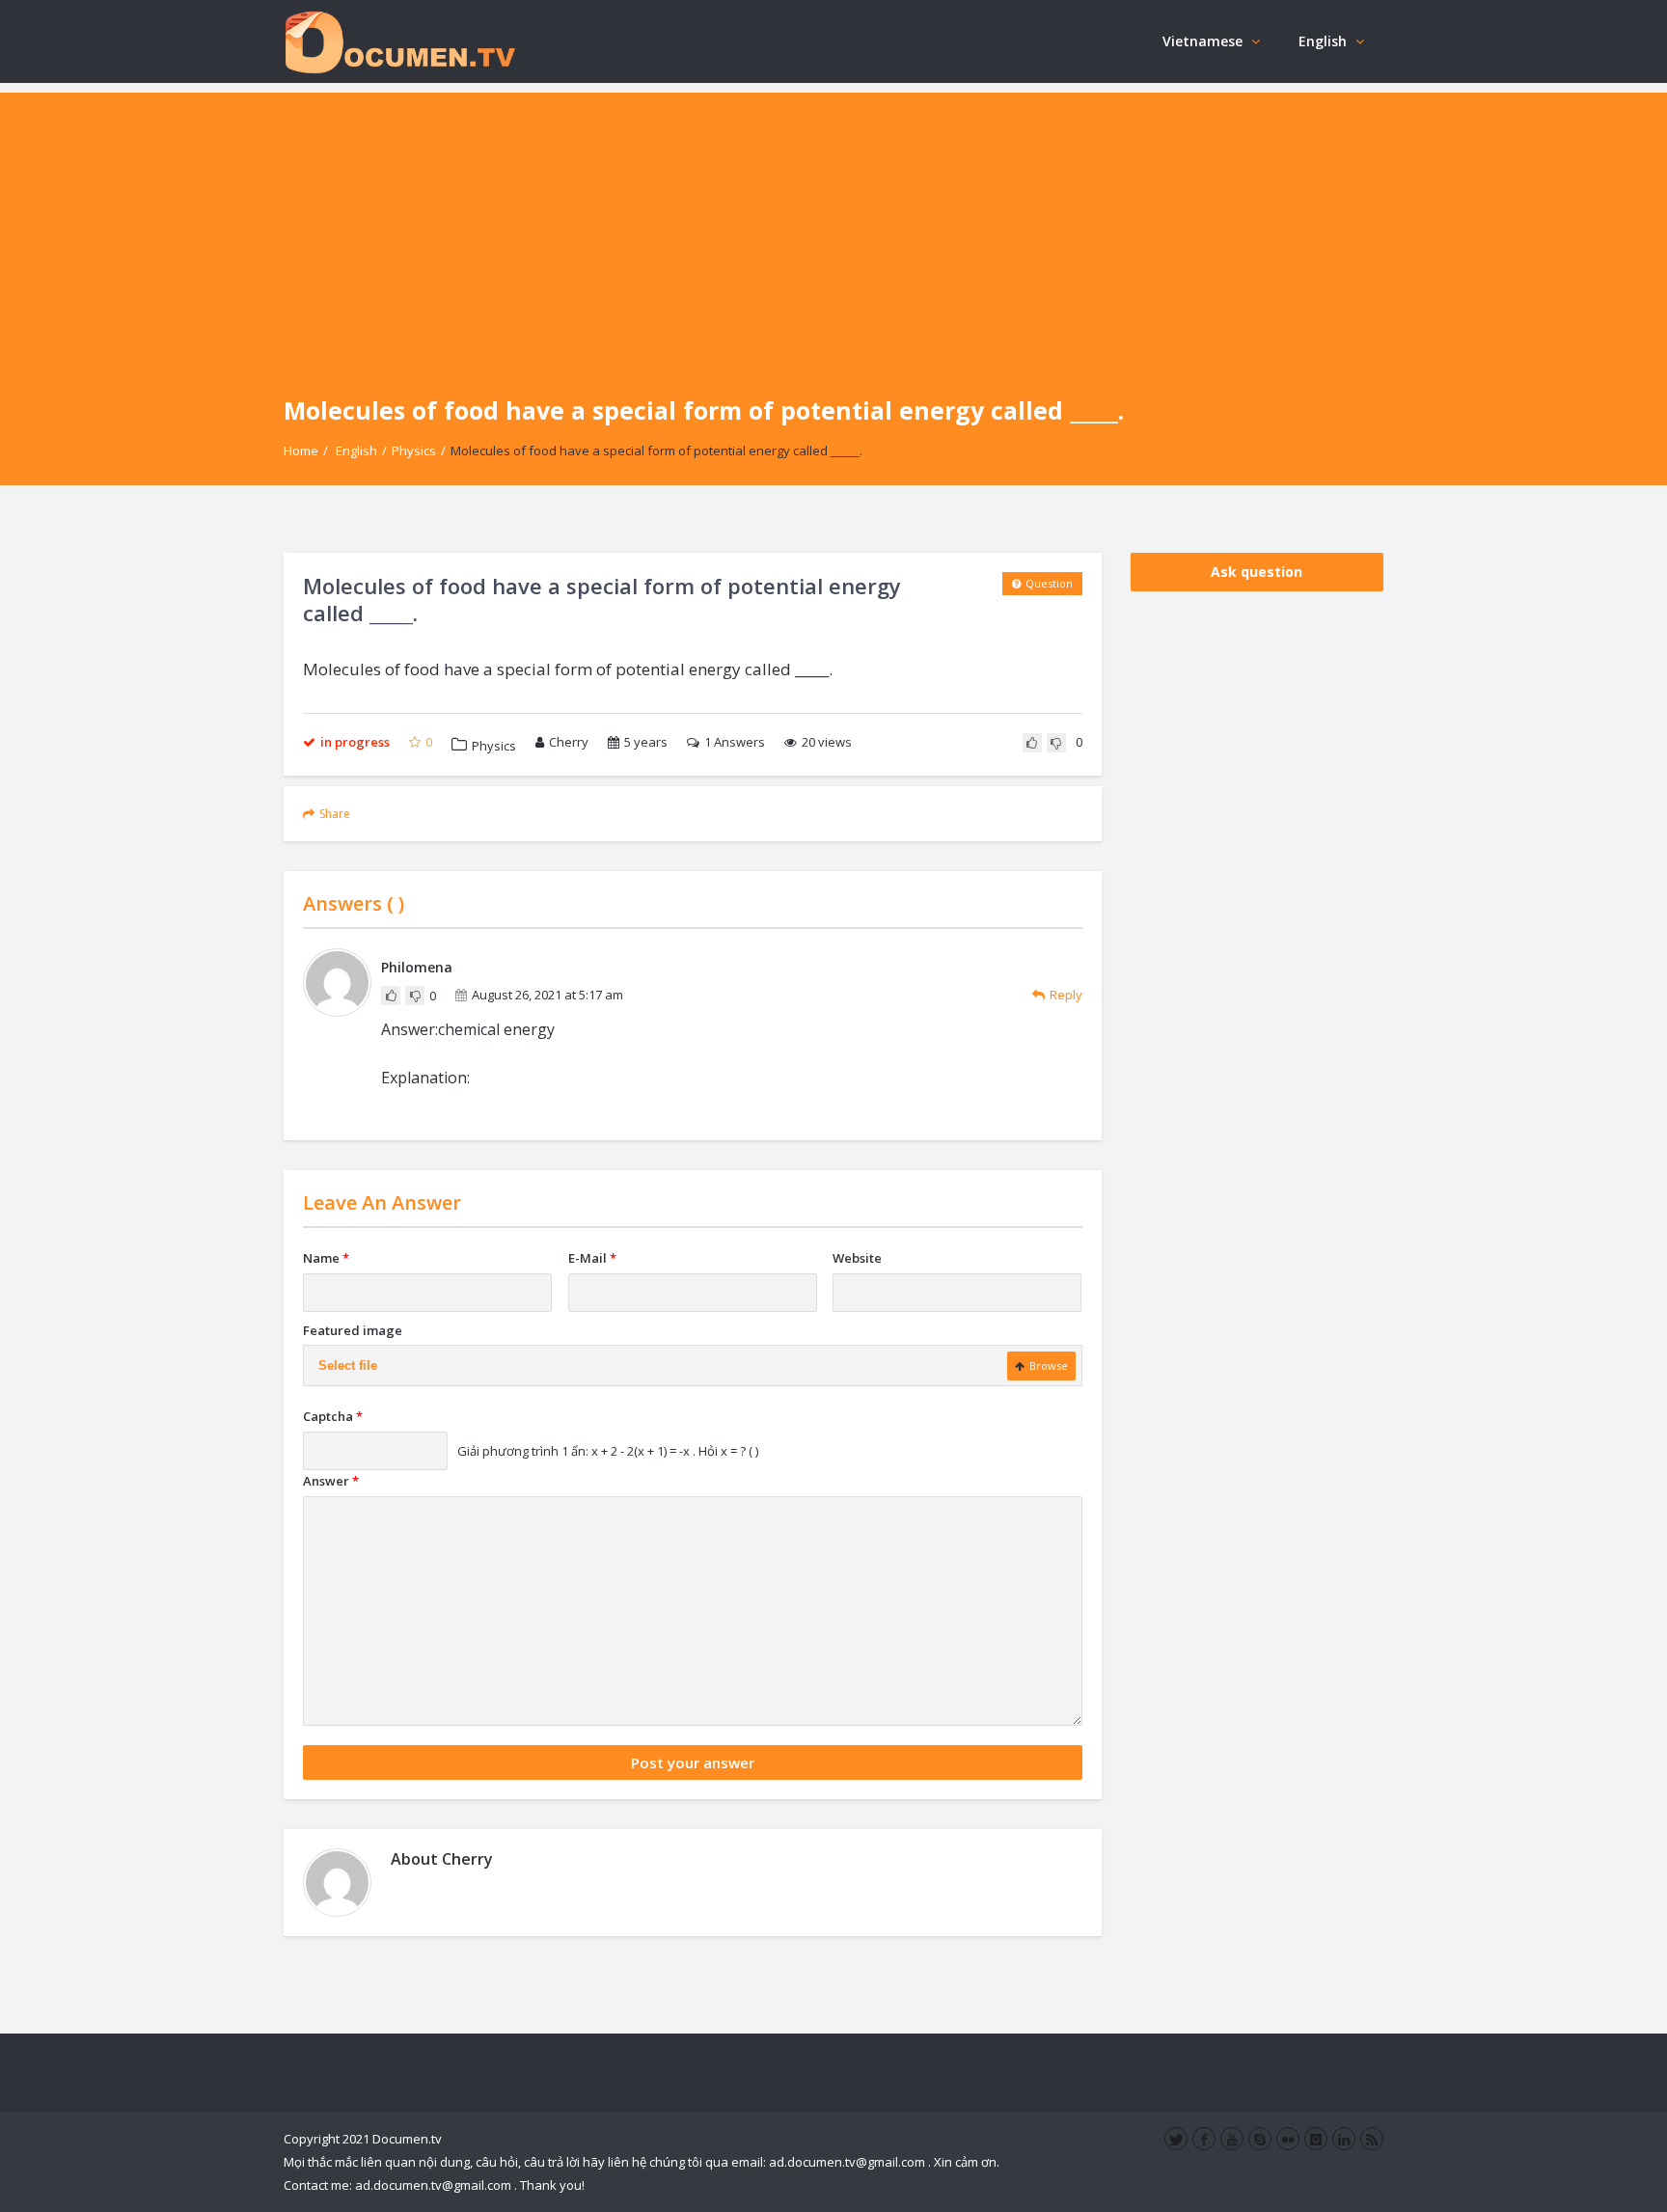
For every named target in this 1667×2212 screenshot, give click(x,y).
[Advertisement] (833, 228)
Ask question (1257, 572)
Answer (331, 1481)
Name (326, 1258)
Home (301, 451)
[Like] (1032, 743)
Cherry (569, 742)
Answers (735, 742)
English (1323, 41)
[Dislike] (1056, 743)
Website (857, 1258)
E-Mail (592, 1258)
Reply (1066, 995)
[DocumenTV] (399, 41)
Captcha (333, 1416)
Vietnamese (1202, 41)
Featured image (353, 1330)
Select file (348, 1365)
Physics (414, 451)
